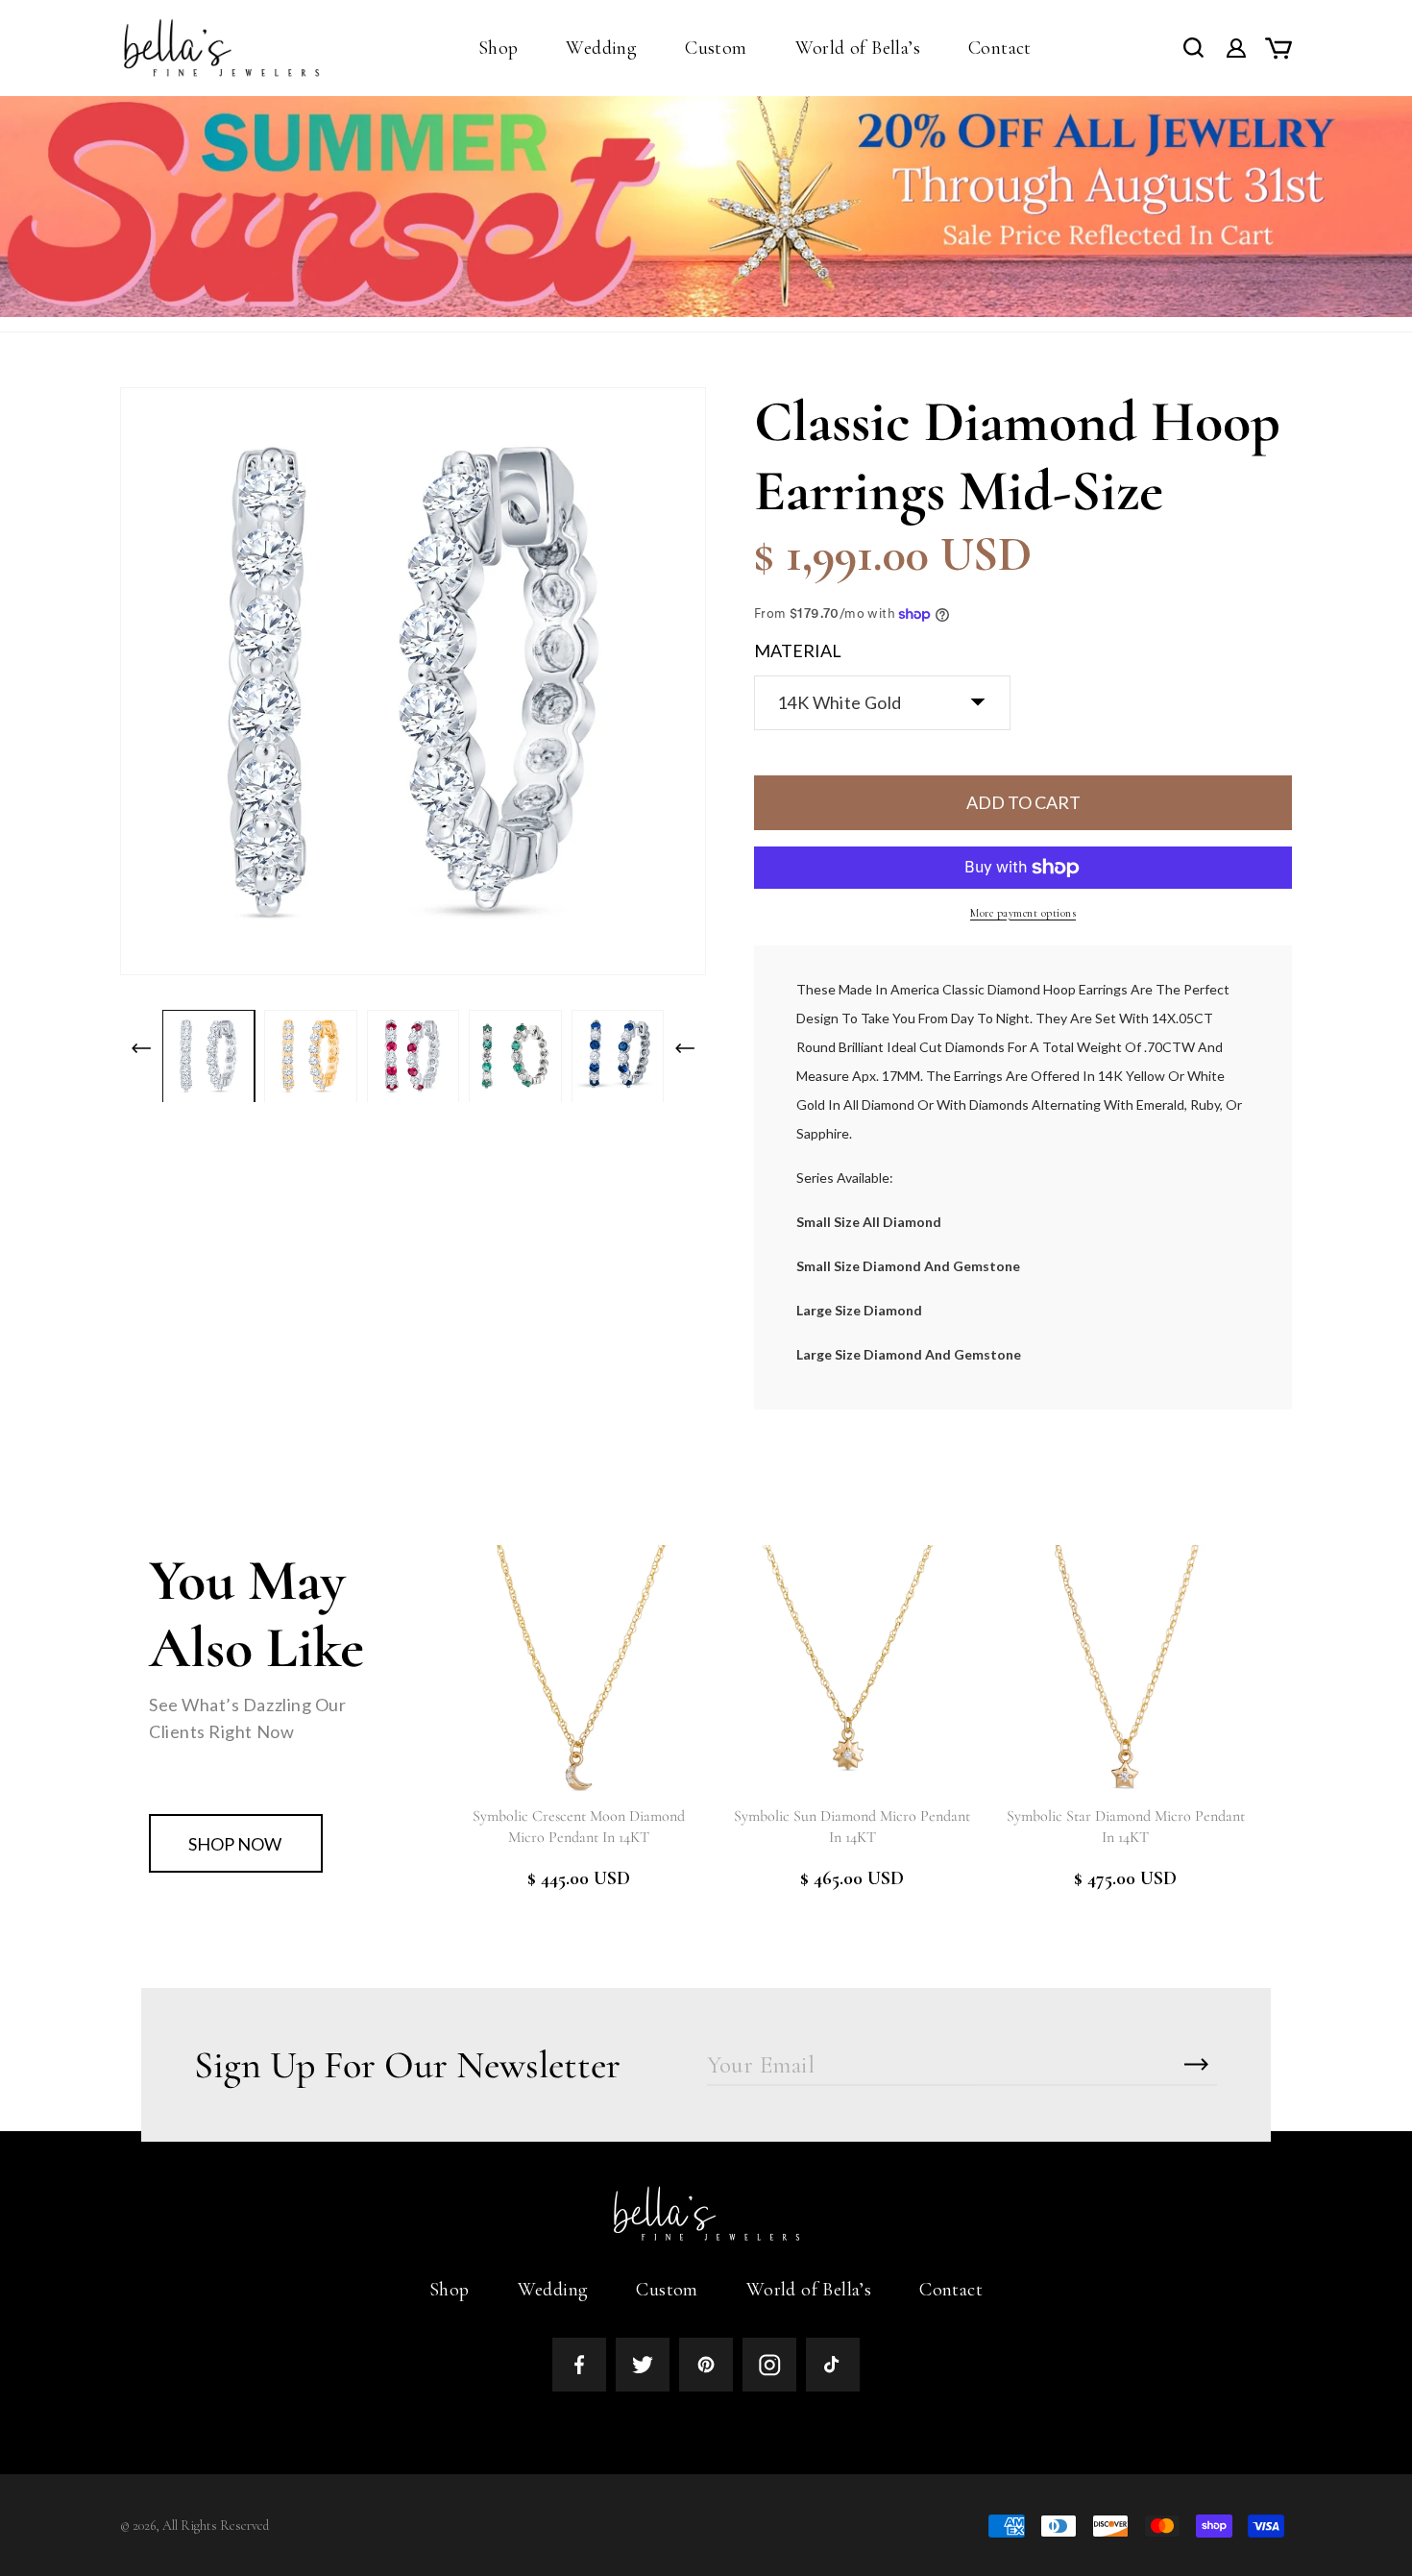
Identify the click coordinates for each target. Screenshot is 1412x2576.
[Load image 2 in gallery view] (310, 1056)
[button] (499, 48)
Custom (667, 2290)
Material (798, 650)
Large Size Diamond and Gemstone (909, 1354)
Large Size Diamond (859, 1310)
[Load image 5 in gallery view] (618, 1056)
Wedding (553, 2290)
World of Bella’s (809, 2290)
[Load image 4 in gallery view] (515, 1056)
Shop (450, 2290)
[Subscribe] (1196, 2064)
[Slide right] (685, 1048)
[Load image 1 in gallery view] (208, 1056)
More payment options (1023, 913)
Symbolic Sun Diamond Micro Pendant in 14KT (852, 1827)
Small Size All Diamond (869, 1222)
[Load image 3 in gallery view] (413, 1056)
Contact (951, 2290)
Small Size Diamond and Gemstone (908, 1266)
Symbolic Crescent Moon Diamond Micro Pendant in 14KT (579, 1827)
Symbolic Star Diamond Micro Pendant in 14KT (1126, 1827)
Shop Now (235, 1844)
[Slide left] (141, 1048)
